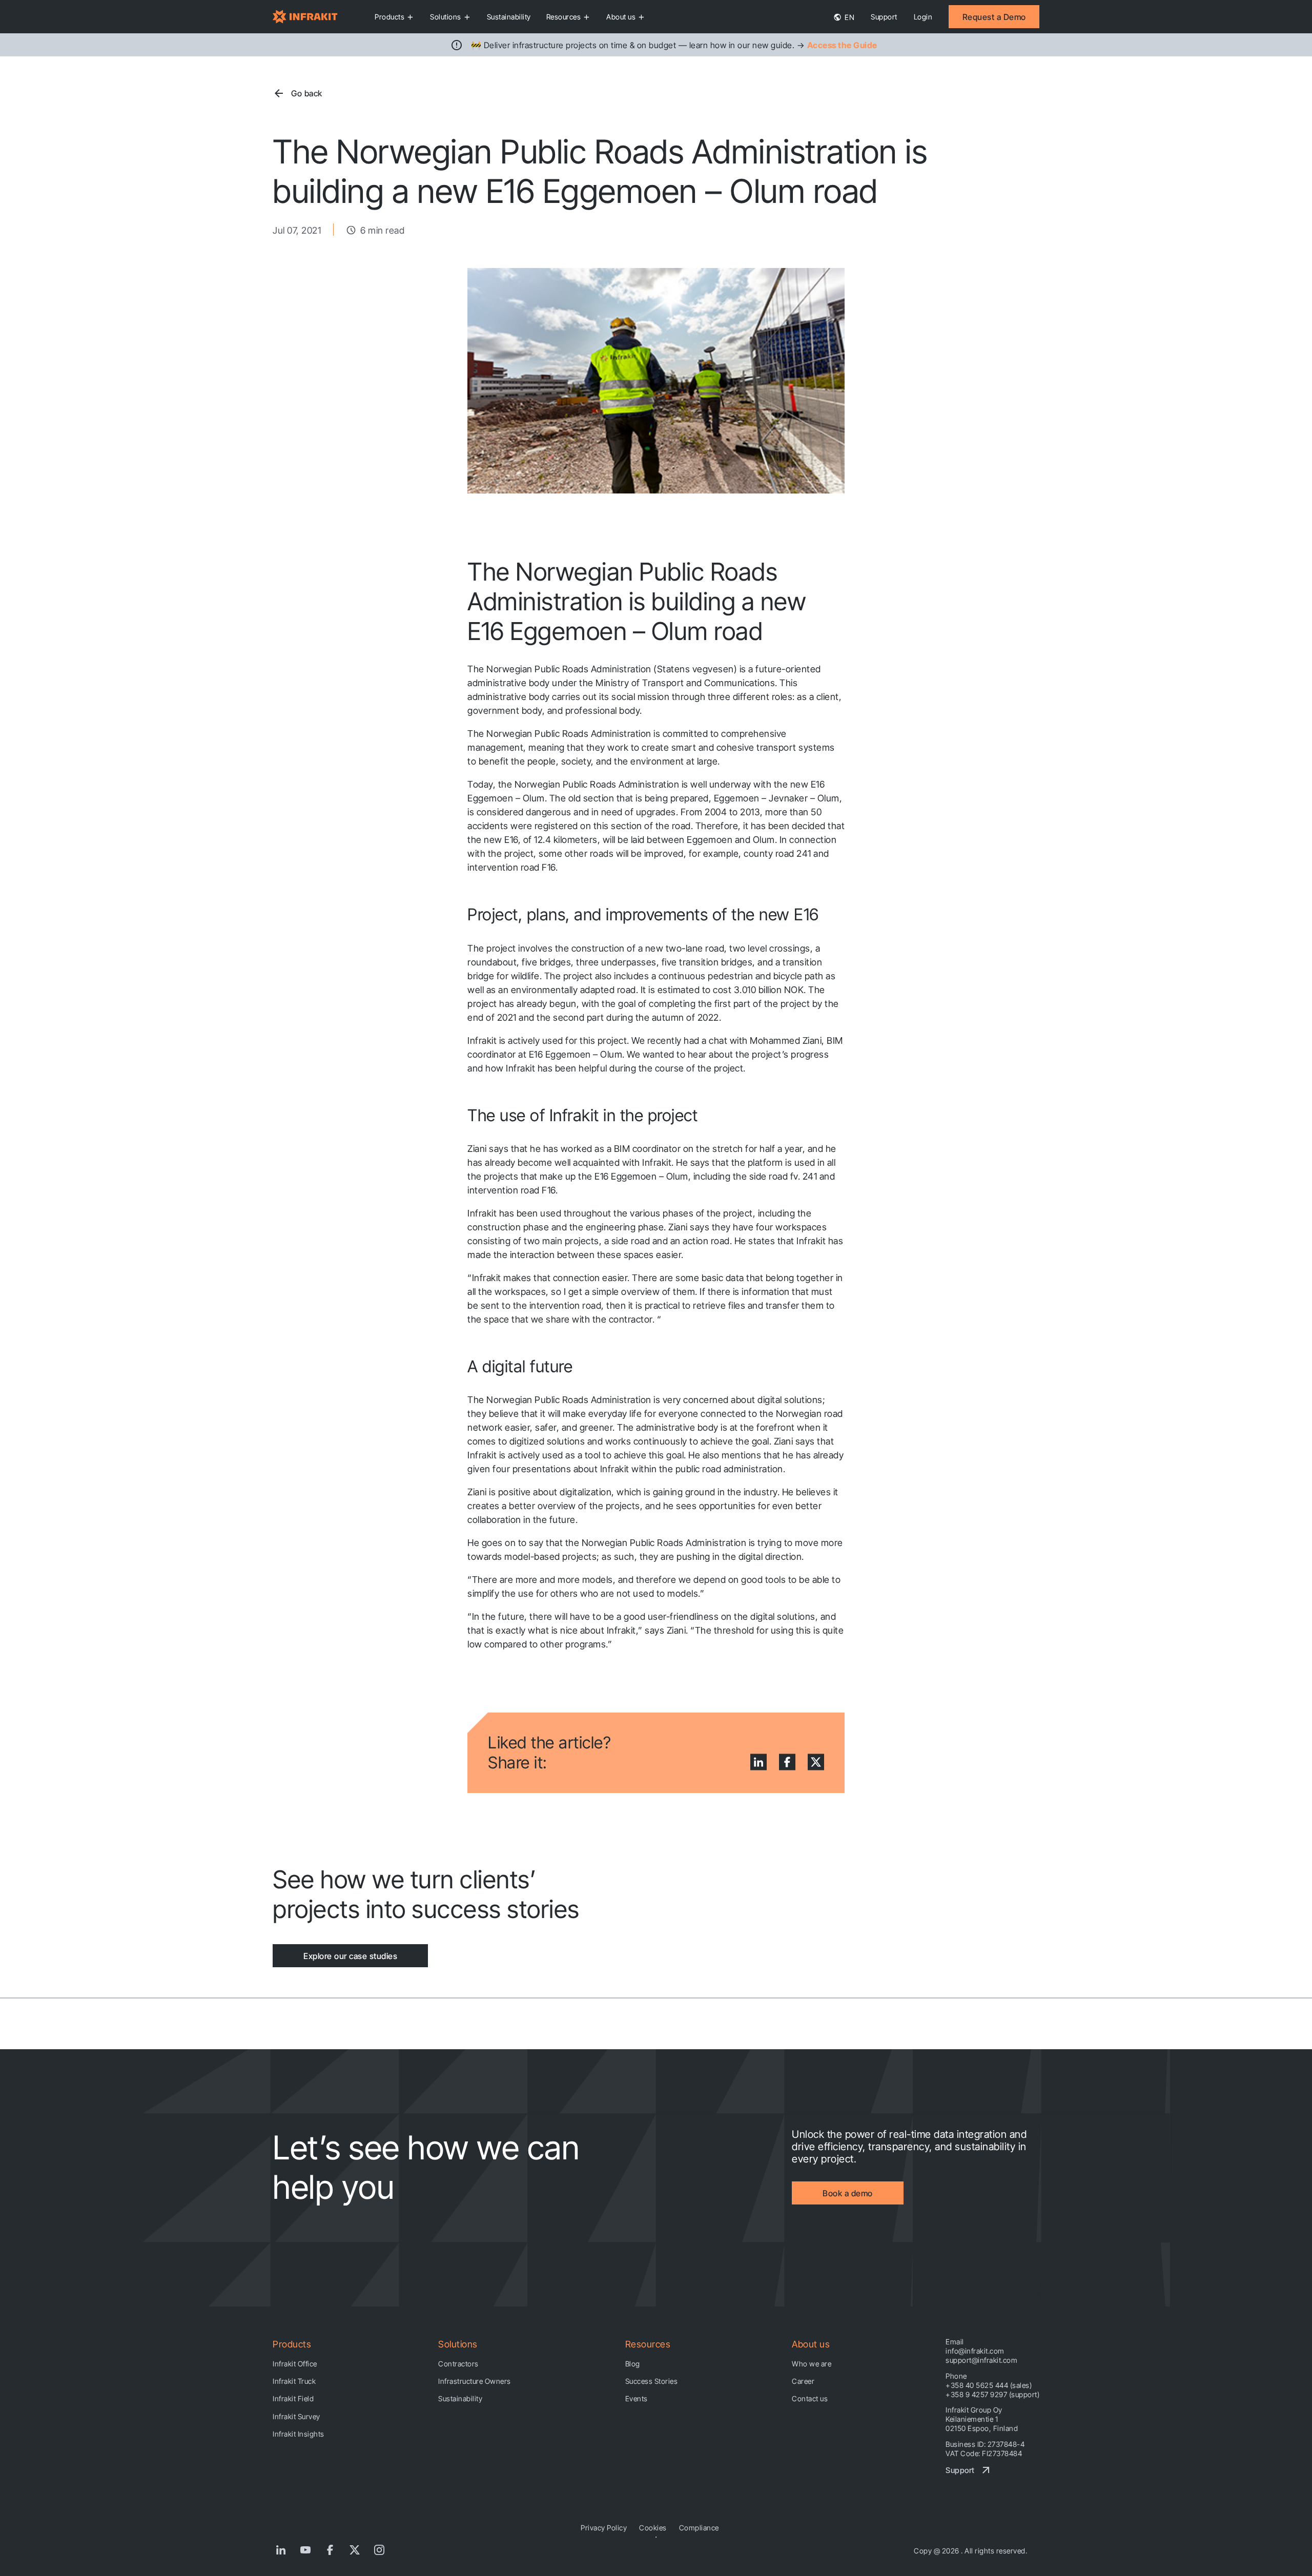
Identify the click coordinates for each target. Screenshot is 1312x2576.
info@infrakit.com (975, 2351)
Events (637, 2398)
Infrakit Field (293, 2398)
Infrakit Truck (294, 2381)
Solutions (446, 17)
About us (621, 17)
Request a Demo (994, 17)
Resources (564, 17)
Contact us (810, 2398)
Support (884, 17)
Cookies (653, 2528)
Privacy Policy (604, 2528)
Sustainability (509, 17)
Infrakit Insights (299, 2434)
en (849, 17)
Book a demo (848, 2193)
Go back (307, 93)
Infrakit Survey (296, 2416)
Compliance (699, 2528)
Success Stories (652, 2381)
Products (389, 17)
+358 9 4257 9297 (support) (992, 2394)
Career (803, 2381)
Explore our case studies (350, 1956)
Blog (633, 2364)
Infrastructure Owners (475, 2381)
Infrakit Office (295, 2364)
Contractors (458, 2364)
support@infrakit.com (981, 2360)
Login (923, 17)
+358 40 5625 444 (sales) (989, 2385)
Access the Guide (842, 45)
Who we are (812, 2364)
